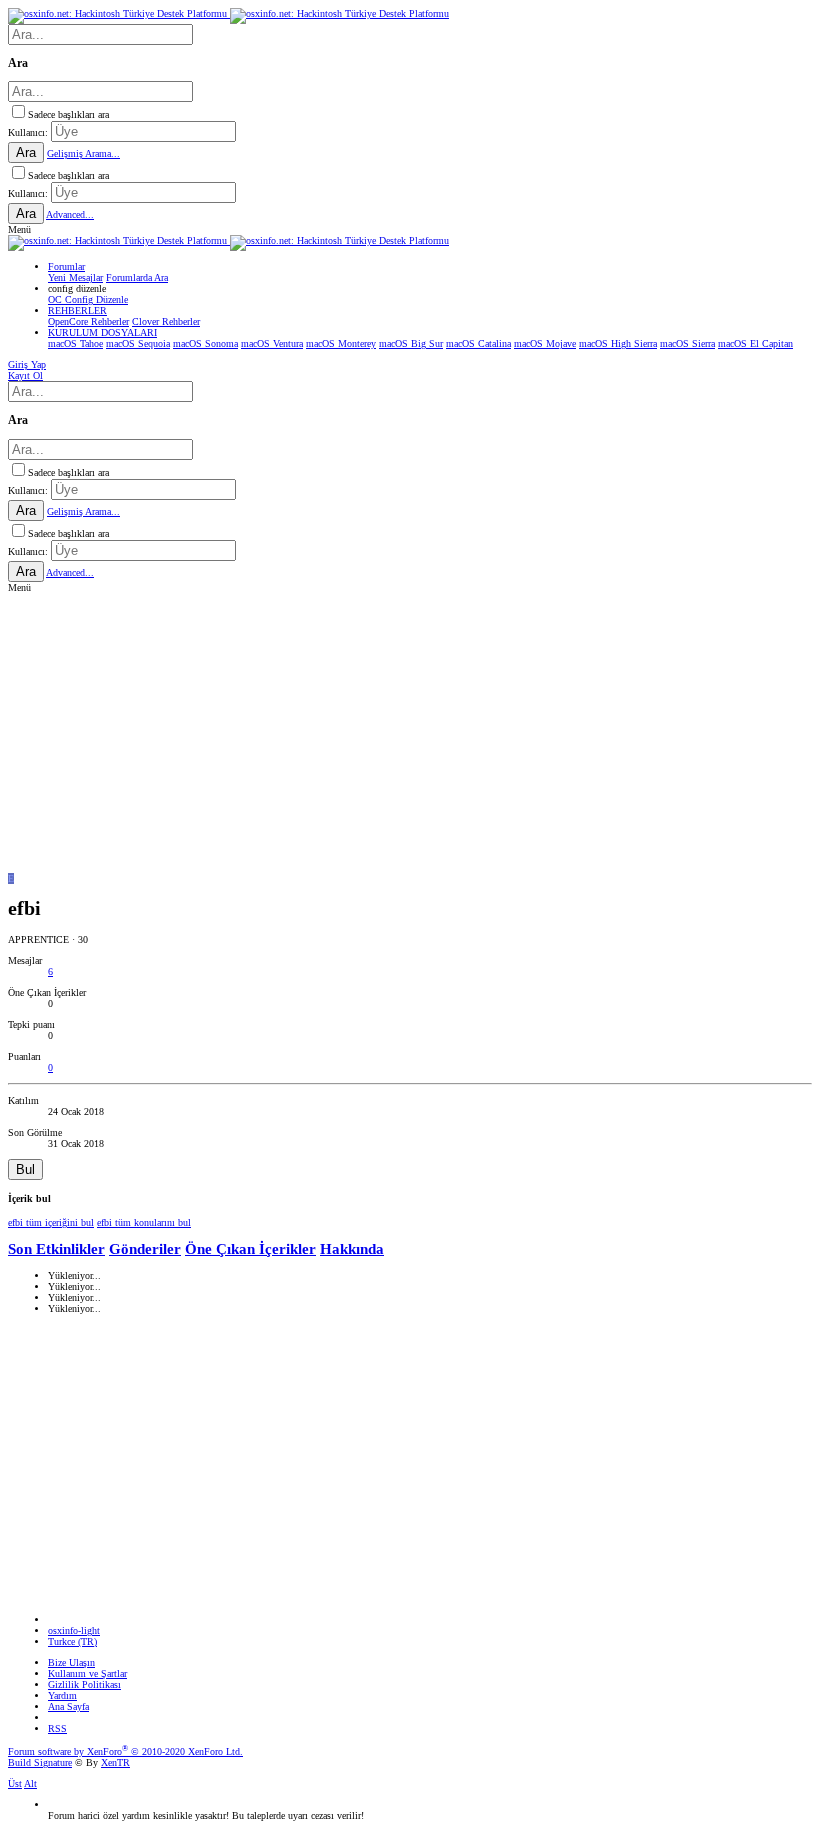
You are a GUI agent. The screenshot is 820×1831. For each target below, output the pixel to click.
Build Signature (40, 1762)
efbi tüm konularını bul (144, 1222)
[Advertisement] (410, 733)
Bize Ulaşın (71, 1662)
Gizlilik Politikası (84, 1684)
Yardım (62, 1695)
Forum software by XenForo (125, 1751)
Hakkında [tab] (352, 1249)
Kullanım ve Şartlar (87, 1673)
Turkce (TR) (72, 1641)
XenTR (115, 1762)
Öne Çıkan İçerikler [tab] (250, 1249)
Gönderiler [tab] (145, 1249)
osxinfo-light (74, 1630)
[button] (19, 229)
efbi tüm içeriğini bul (51, 1222)
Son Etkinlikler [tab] (56, 1249)
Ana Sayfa (68, 1706)
